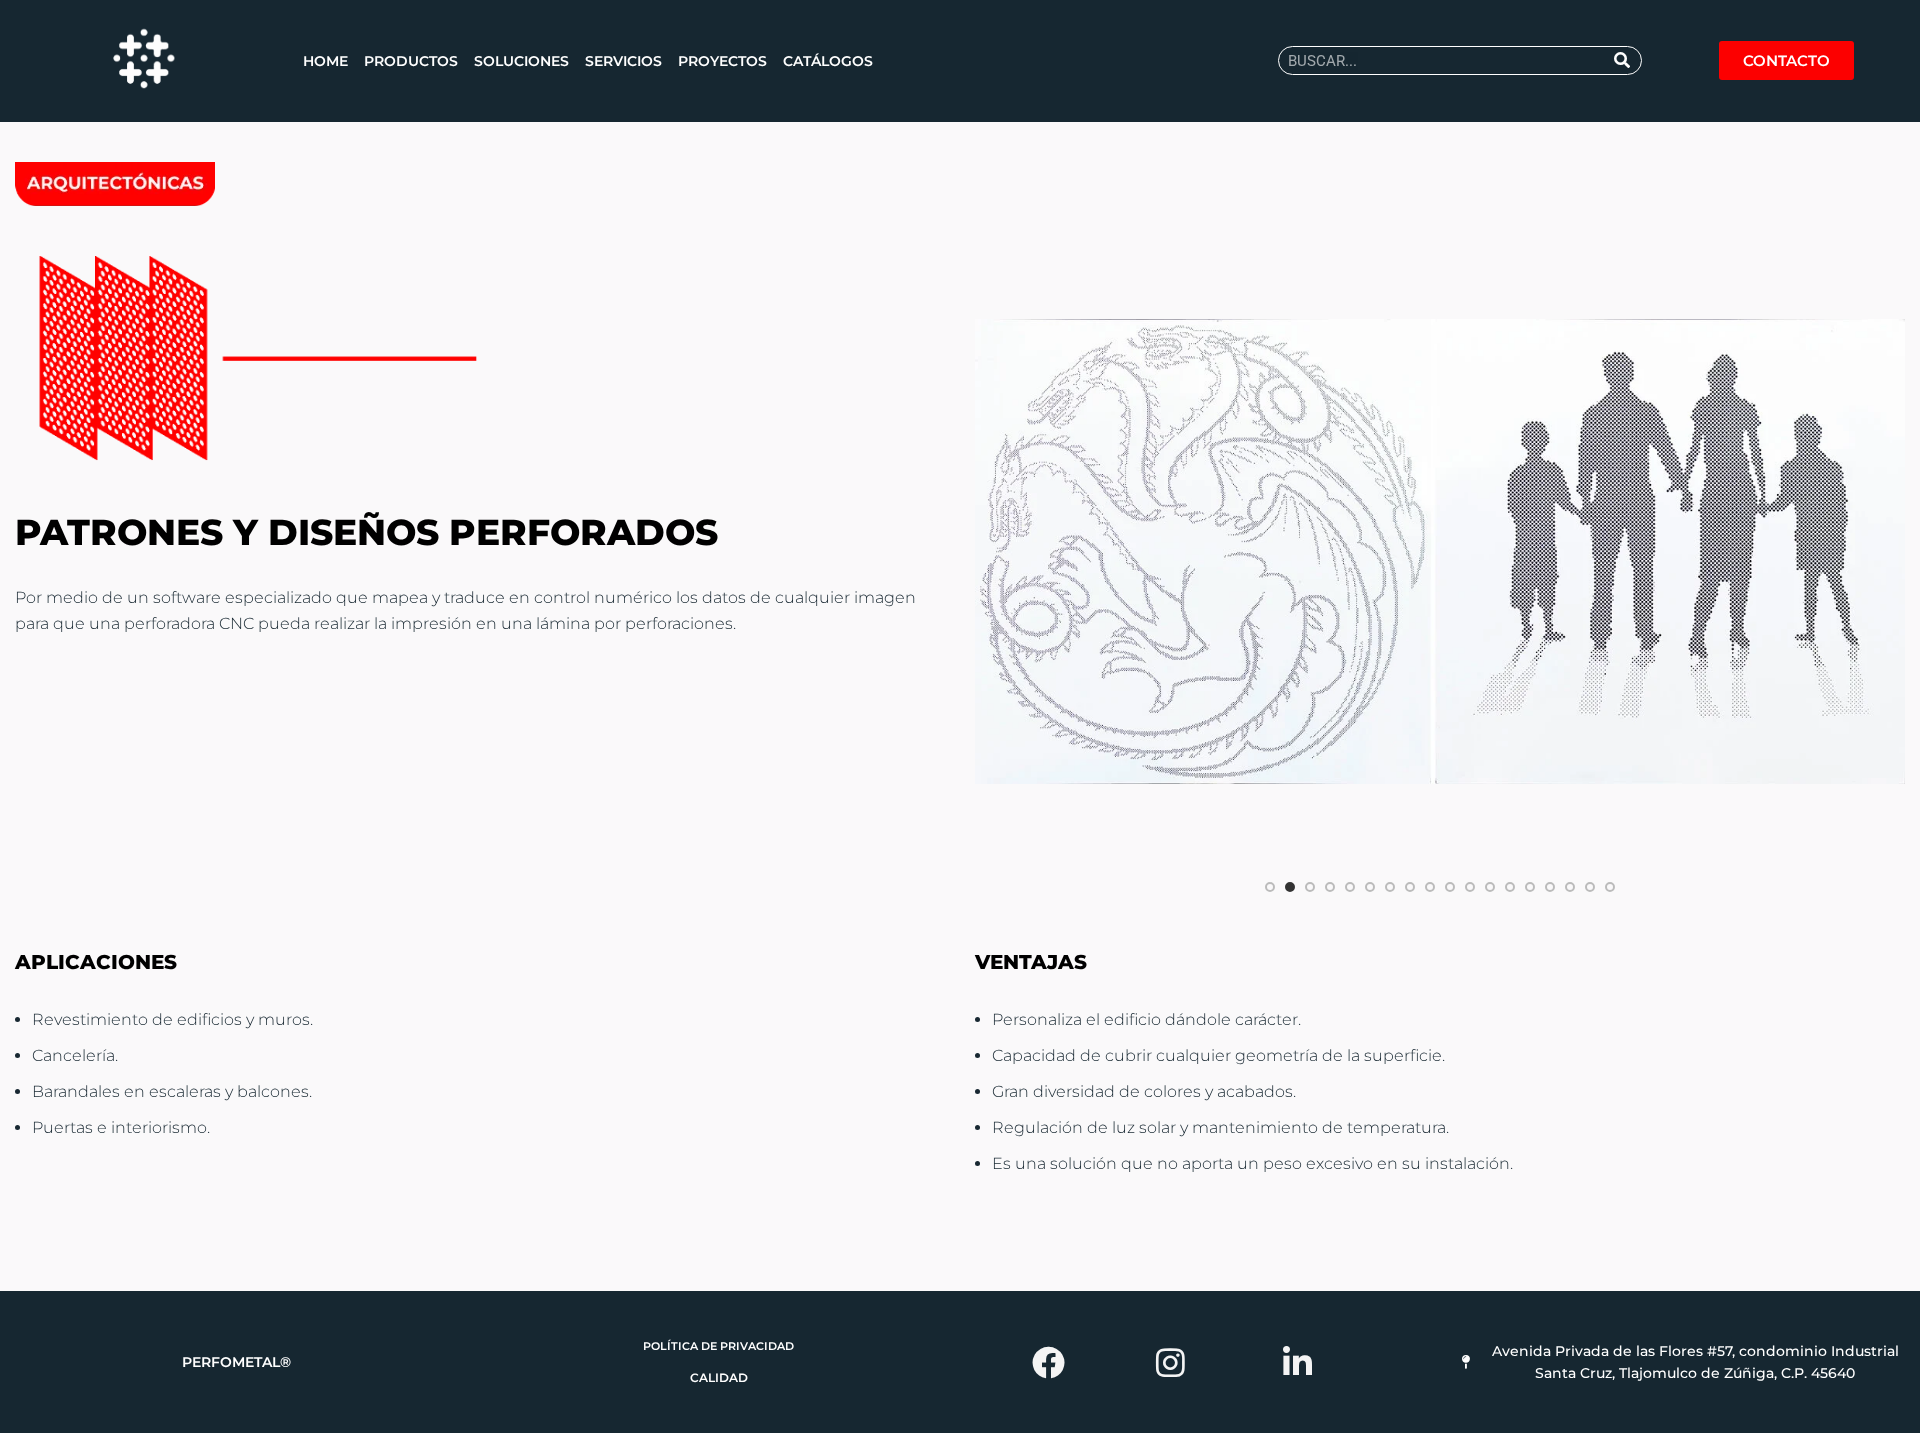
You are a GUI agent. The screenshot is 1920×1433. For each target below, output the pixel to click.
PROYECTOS (722, 61)
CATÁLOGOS (828, 61)
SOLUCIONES (521, 61)
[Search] (1623, 60)
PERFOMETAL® (236, 1362)
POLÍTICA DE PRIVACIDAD (718, 1346)
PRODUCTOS (411, 61)
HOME (325, 61)
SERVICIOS (623, 61)
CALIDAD (719, 1377)
